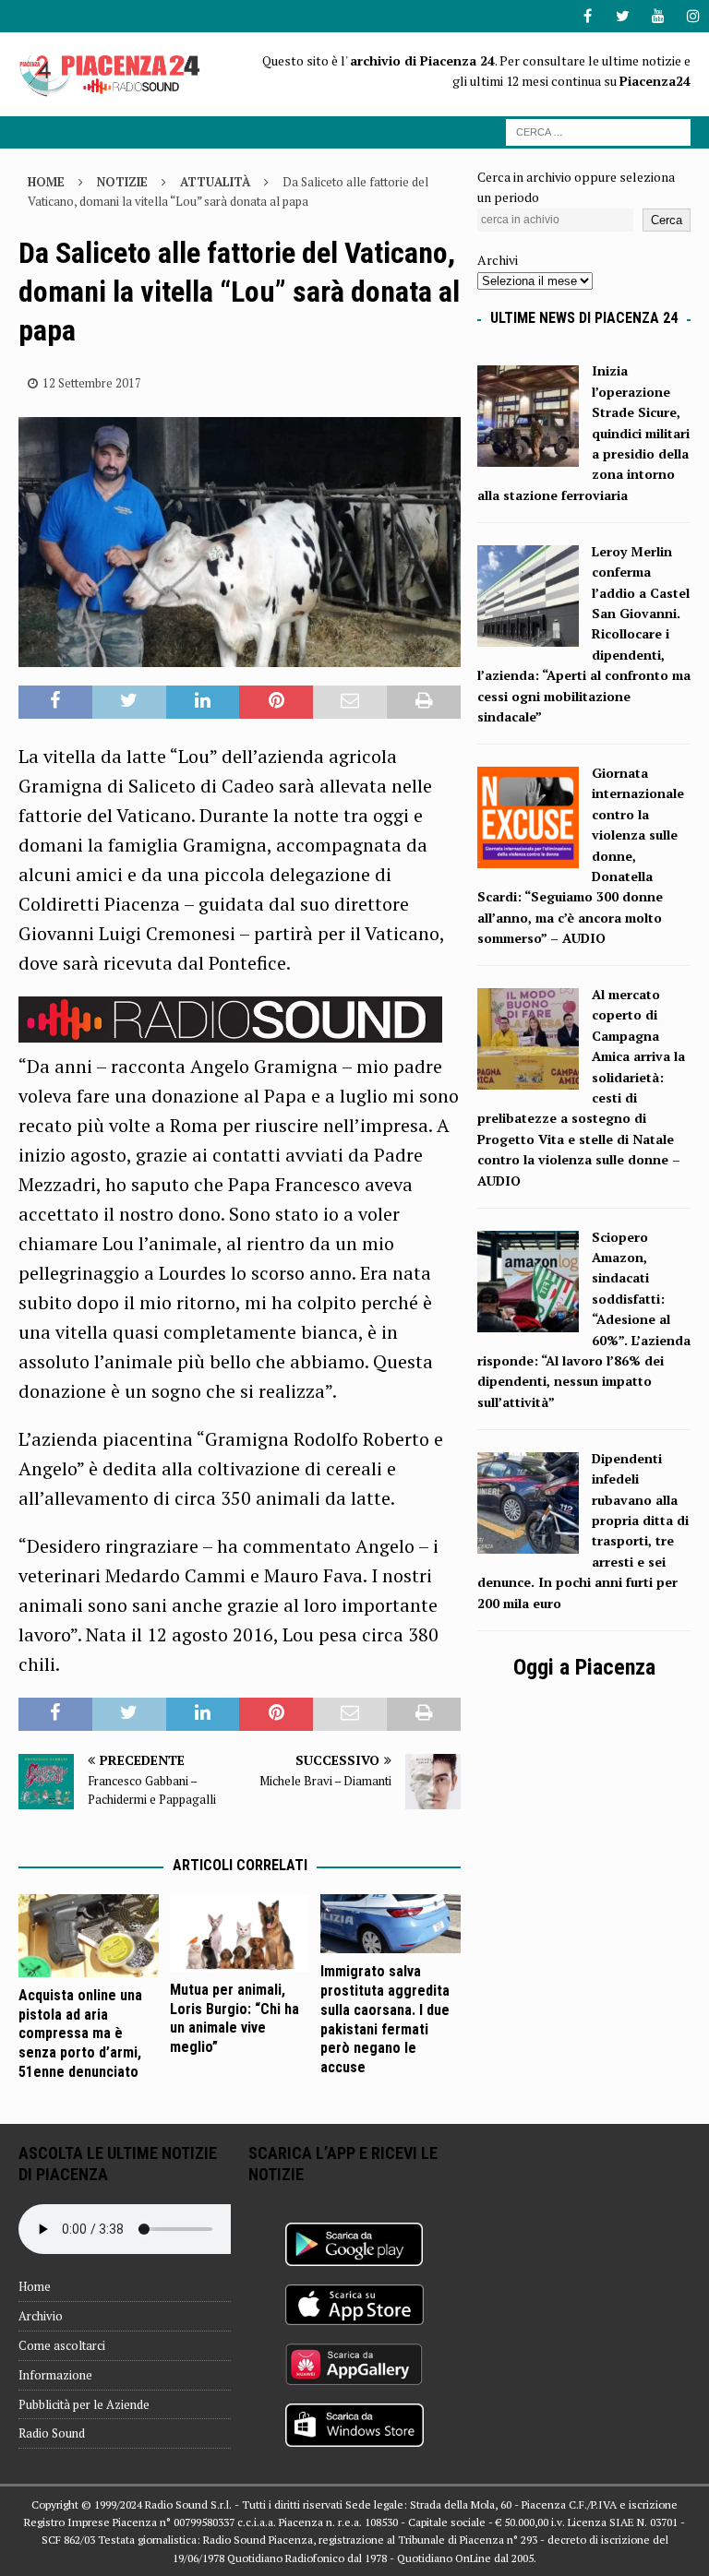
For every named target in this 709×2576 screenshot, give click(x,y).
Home (35, 2286)
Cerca (667, 220)
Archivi (498, 260)
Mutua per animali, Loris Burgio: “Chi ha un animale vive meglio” (234, 2018)
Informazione (55, 2375)
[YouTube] (658, 16)
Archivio (41, 2316)
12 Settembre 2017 (92, 383)
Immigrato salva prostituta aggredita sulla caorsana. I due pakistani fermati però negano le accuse (385, 2019)
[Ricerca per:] (598, 131)
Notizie (122, 182)
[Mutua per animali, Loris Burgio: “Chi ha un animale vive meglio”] (240, 1933)
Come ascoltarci (62, 2345)
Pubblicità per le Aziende (84, 2404)
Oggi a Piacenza (584, 1667)
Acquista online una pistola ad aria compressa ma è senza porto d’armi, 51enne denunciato (80, 2033)
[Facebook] (588, 16)
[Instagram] (693, 16)
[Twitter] (623, 16)
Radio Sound (52, 2433)
